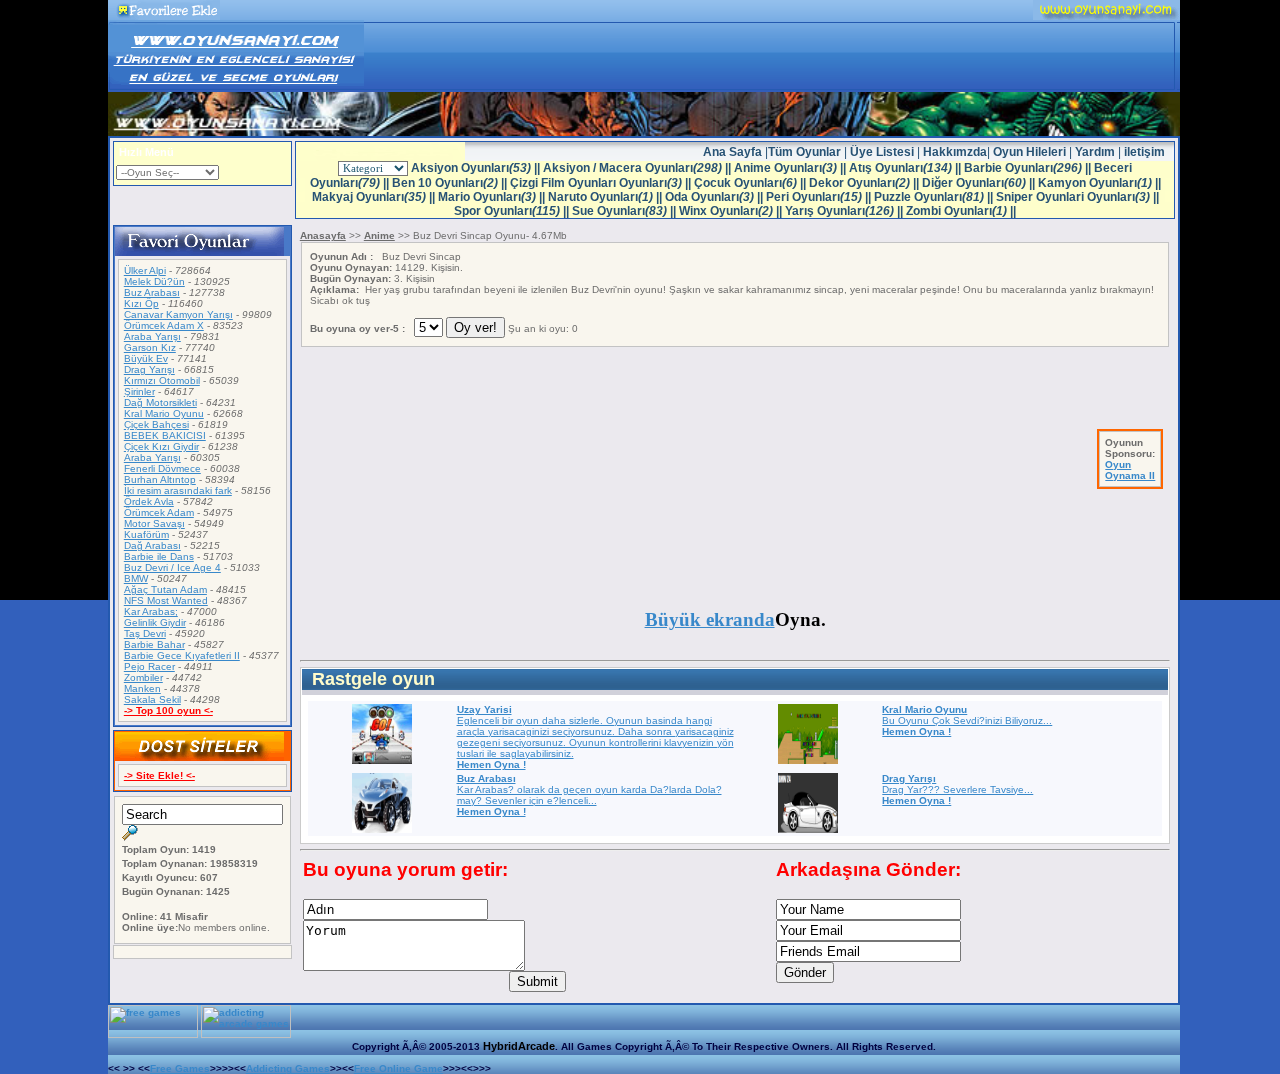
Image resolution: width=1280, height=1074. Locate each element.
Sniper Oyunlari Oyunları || (1077, 197)
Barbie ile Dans (159, 556)
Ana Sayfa (734, 152)
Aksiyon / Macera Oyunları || (638, 168)
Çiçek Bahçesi (156, 424)
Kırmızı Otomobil (162, 380)
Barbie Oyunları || (1029, 168)
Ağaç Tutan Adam (165, 589)
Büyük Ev (146, 358)
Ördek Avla (149, 501)
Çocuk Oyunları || (751, 183)
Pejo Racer (149, 666)
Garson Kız (150, 347)
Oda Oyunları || (715, 197)
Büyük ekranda (710, 619)
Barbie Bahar (154, 644)
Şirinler (139, 391)
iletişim (1144, 152)
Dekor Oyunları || (865, 183)
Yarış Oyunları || (845, 211)
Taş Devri (145, 633)
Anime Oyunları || (791, 168)
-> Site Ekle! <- (159, 775)
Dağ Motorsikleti (160, 402)
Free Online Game (398, 1068)
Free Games (180, 1068)
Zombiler (143, 677)
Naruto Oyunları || (606, 197)
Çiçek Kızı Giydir (161, 446)
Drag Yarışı (149, 369)
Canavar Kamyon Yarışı (178, 314)
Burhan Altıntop (160, 479)
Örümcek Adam (159, 512)
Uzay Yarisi (484, 709)
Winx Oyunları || (732, 211)
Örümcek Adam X (164, 325)
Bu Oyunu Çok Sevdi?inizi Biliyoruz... (967, 720)
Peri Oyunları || (820, 197)
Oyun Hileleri (1031, 152)
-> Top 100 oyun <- (168, 710)
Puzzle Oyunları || (935, 197)
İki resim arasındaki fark (178, 490)
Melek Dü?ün (154, 281)
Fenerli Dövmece (162, 468)
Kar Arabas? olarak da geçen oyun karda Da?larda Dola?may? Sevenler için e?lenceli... (589, 795)
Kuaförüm (146, 534)
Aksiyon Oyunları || (477, 168)
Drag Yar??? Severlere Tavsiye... (957, 789)
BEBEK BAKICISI (165, 435)
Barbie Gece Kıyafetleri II (182, 655)
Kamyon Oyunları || (1099, 183)
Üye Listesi (883, 152)
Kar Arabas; (151, 611)
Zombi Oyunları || (961, 211)
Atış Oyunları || (906, 168)
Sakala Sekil (152, 699)
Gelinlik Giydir (155, 622)
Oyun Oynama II (1130, 470)
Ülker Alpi (145, 270)
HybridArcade (519, 1046)
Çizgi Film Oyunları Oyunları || (602, 183)
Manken (142, 688)
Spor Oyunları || (513, 211)
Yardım (1095, 152)
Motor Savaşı (154, 523)
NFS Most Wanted (166, 600)
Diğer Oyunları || (980, 183)
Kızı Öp (141, 303)
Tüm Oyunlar (804, 152)
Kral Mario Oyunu (164, 413)
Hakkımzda (955, 152)
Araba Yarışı (152, 336)
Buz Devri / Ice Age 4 (172, 567)
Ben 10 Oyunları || (451, 183)
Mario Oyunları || (493, 197)
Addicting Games (288, 1068)
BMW (136, 578)
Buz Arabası (152, 292)
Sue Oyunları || (625, 211)
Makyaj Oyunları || (375, 197)
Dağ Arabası (152, 545)
